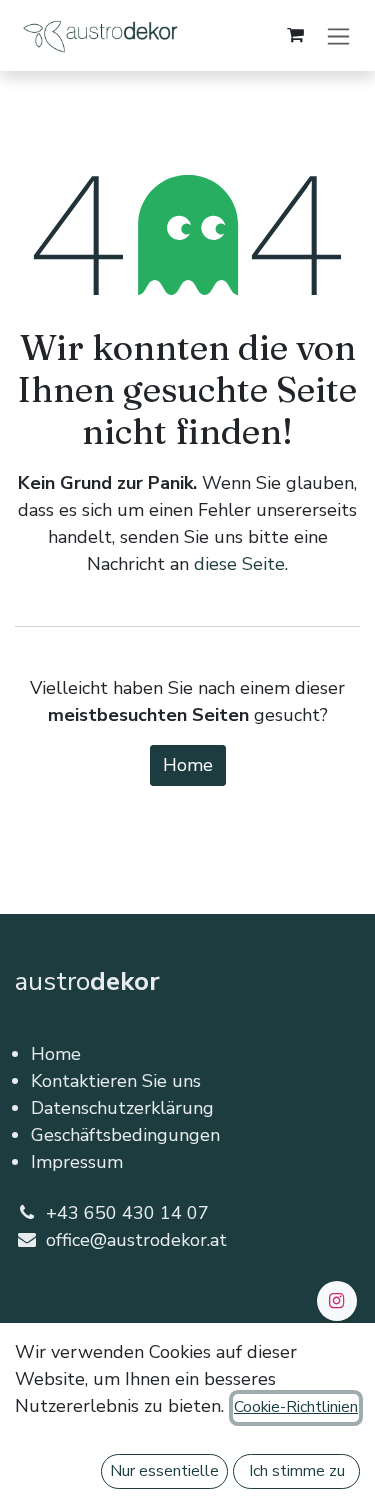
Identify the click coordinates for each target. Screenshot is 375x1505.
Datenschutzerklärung (122, 1108)
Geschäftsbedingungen (125, 1135)
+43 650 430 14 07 (127, 1213)
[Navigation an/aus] (338, 35)
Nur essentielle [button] (164, 1471)
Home (188, 765)
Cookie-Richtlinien (296, 1407)
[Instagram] (337, 1301)
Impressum (77, 1162)
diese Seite (239, 564)
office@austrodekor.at (136, 1240)
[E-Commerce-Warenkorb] (295, 35)
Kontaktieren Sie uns (116, 1081)
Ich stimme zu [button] (297, 1471)
